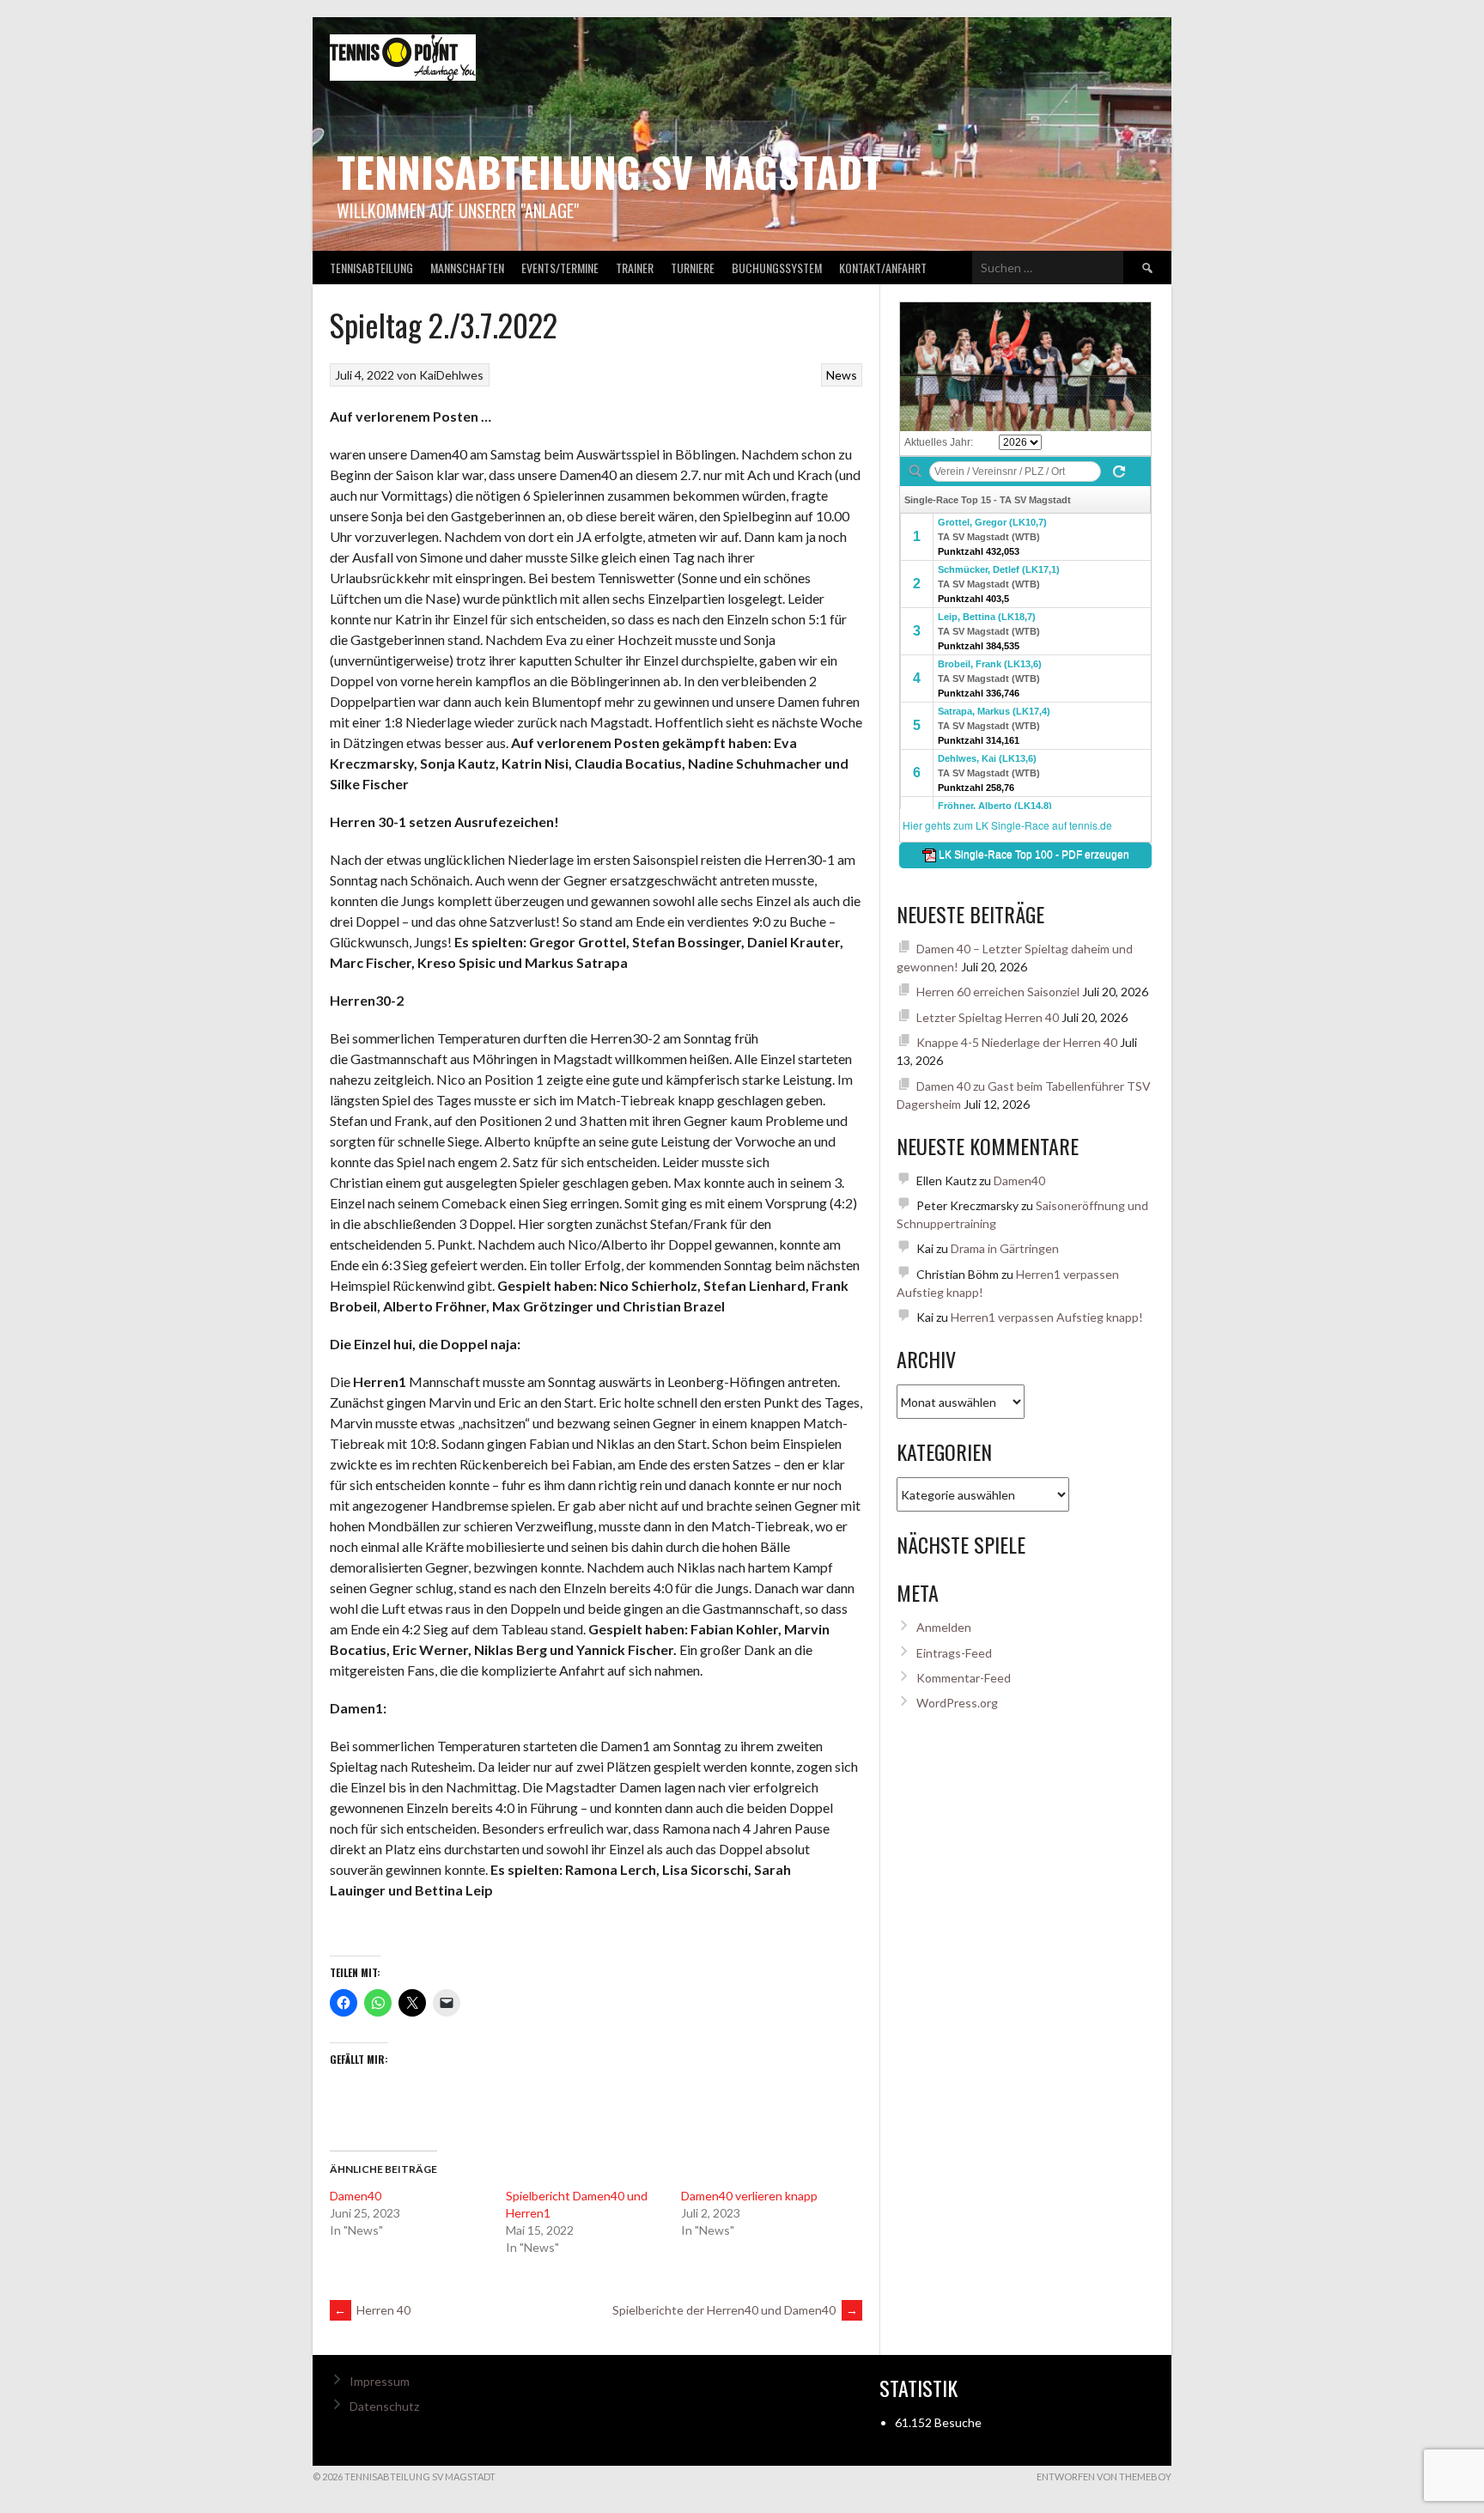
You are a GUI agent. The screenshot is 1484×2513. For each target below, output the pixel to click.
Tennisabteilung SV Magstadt (609, 171)
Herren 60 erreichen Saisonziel (998, 992)
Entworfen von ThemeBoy (1104, 2476)
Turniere (693, 268)
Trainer (635, 268)
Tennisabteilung (371, 268)
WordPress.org (957, 1703)
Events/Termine (560, 268)
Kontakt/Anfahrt (883, 268)
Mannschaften (467, 268)
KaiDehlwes (451, 375)
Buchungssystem (777, 268)
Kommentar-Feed (964, 1678)
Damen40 (356, 2196)
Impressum (380, 2381)
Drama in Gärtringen (1005, 1248)
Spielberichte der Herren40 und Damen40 (735, 2310)
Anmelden (944, 1627)
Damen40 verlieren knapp (749, 2196)
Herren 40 (372, 2310)
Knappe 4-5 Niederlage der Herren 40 (1017, 1042)
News (842, 375)
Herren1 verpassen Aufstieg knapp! (1047, 1317)
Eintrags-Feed (954, 1653)
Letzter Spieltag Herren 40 (988, 1017)
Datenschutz (384, 2406)
